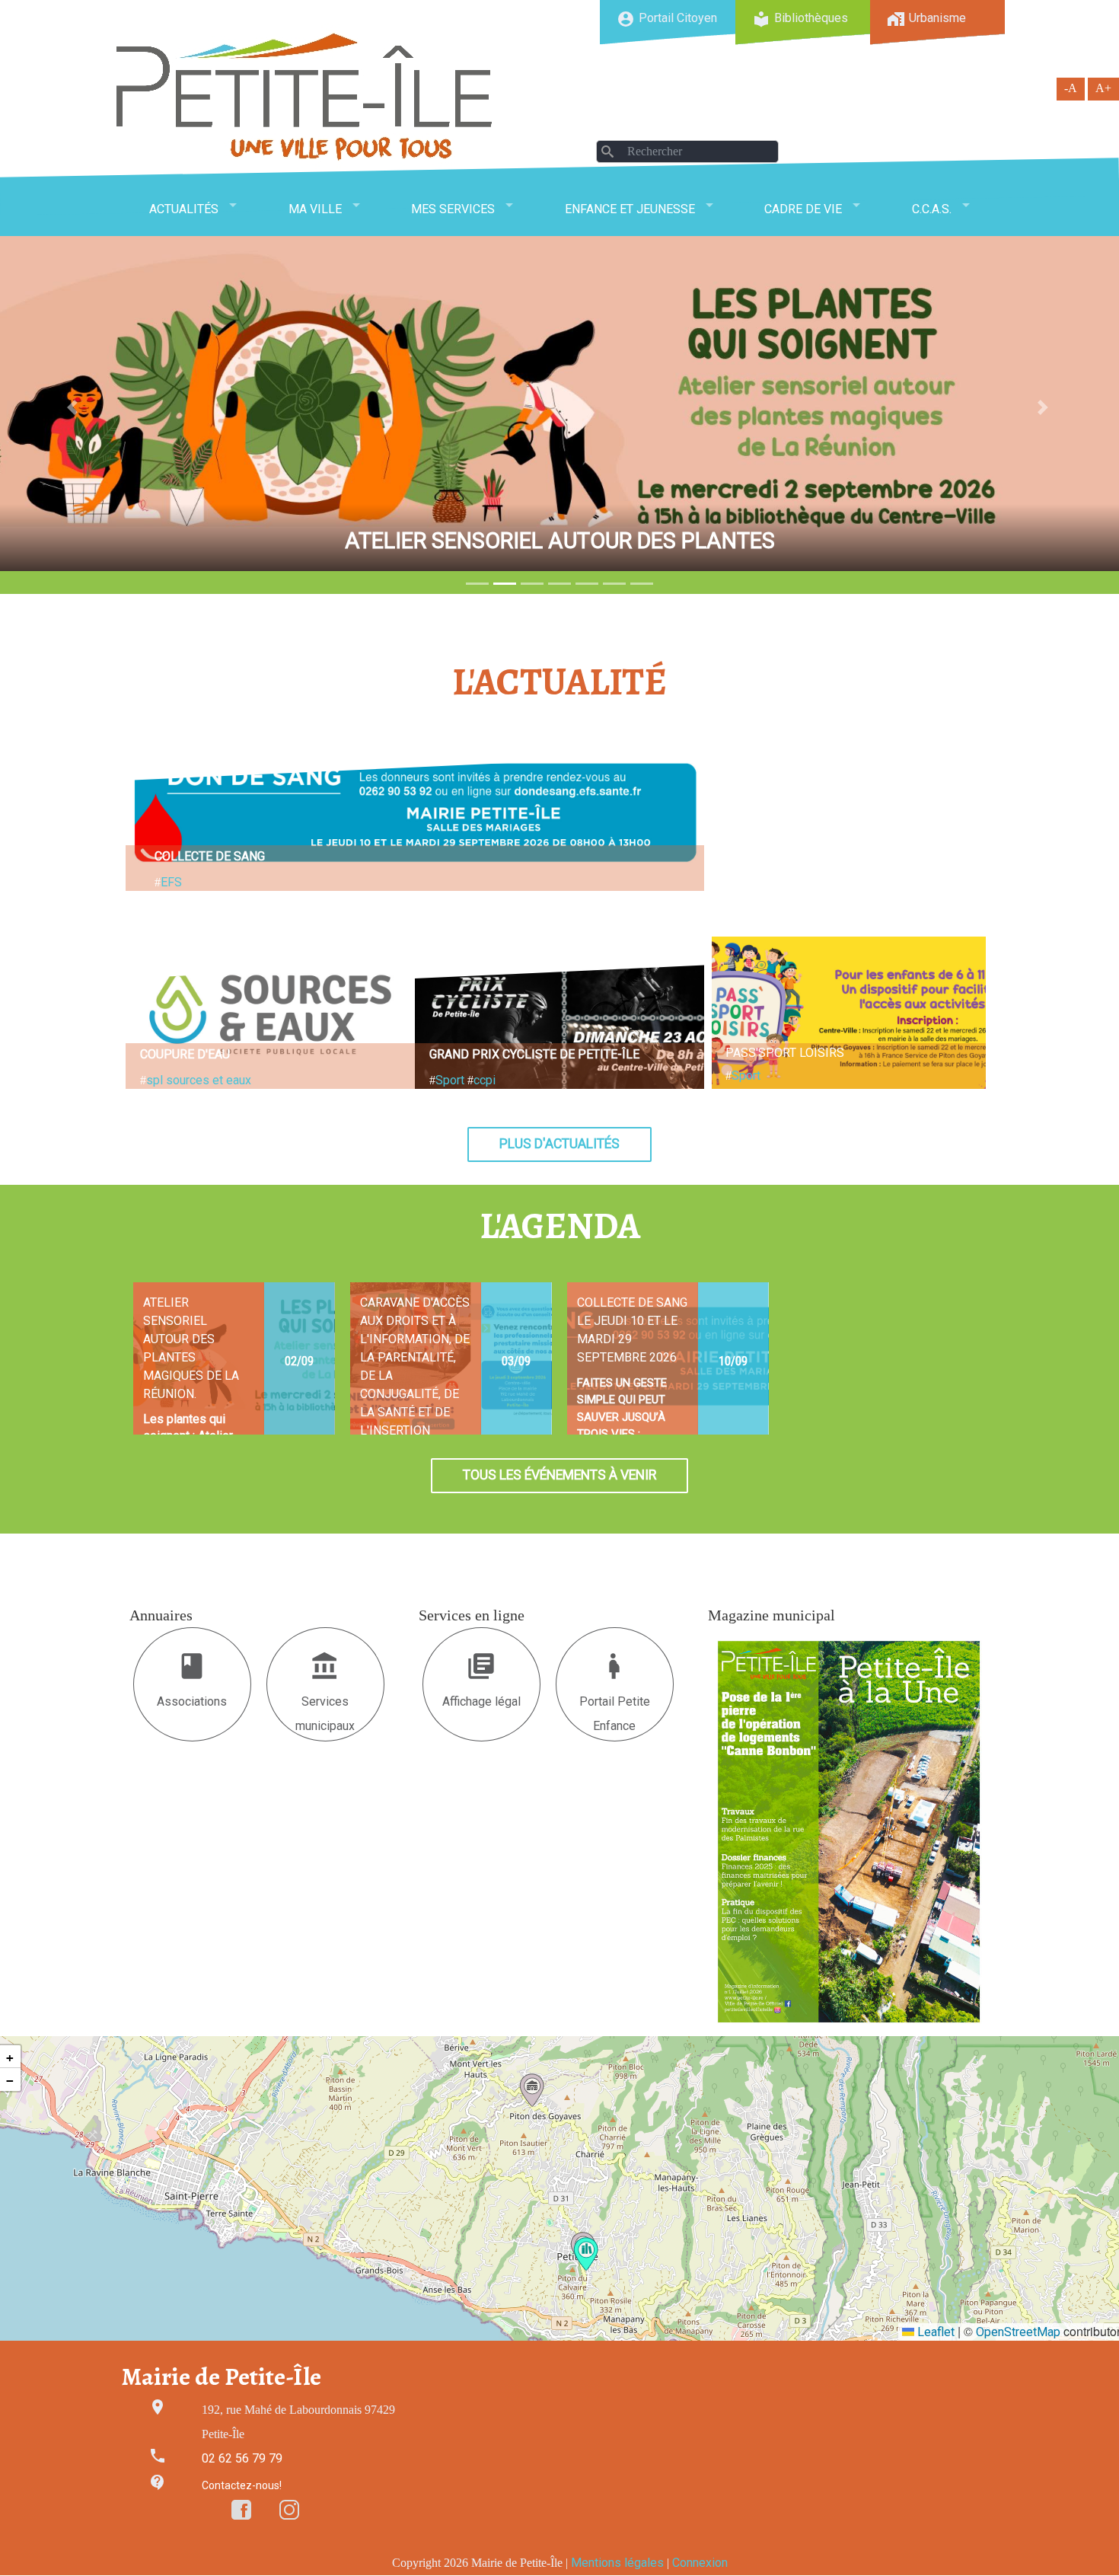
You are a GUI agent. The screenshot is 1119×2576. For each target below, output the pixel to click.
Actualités (184, 209)
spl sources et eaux (199, 1080)
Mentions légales (617, 2563)
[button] (586, 2254)
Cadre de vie (803, 209)
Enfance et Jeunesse (630, 209)
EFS (171, 882)
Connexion (700, 2563)
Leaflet (934, 2332)
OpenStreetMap (1018, 2332)
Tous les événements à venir (559, 1475)
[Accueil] (304, 96)
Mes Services (453, 209)
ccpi (485, 1080)
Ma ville (315, 209)
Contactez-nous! (242, 2485)
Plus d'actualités (559, 1144)
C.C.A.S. (932, 209)
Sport (450, 1080)
